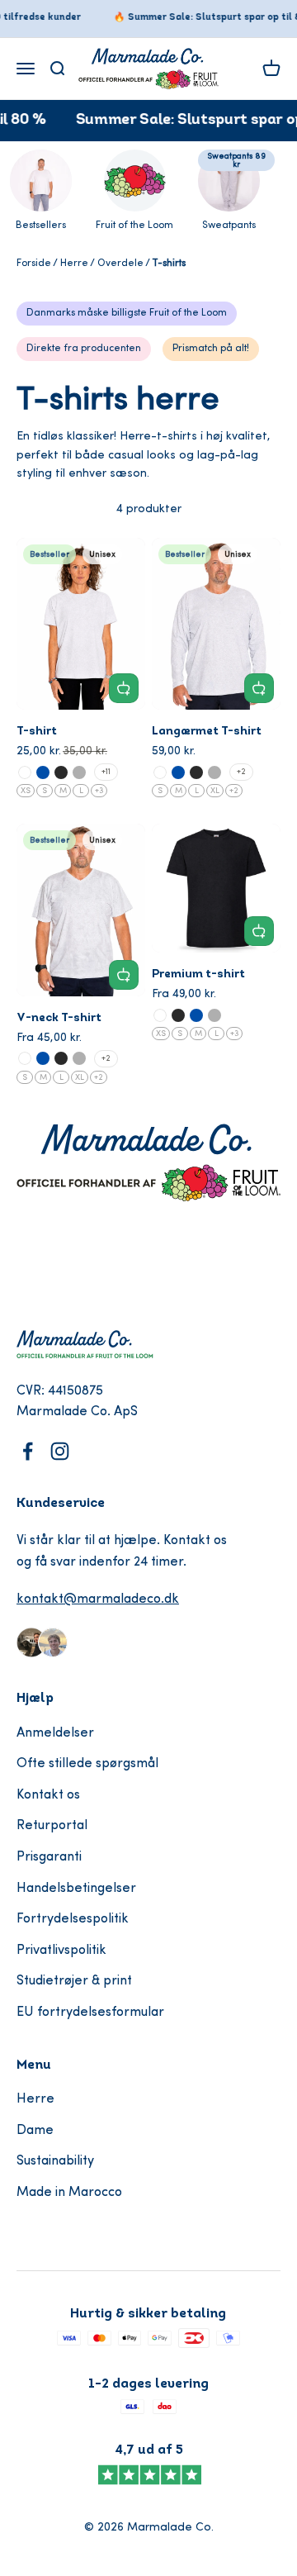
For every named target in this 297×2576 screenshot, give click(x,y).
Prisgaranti (49, 1857)
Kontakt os (48, 1795)
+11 (106, 772)
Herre (74, 264)
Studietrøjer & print (74, 1981)
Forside (34, 264)
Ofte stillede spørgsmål (87, 1764)
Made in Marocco (69, 2193)
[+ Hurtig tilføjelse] (124, 688)
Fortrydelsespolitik (73, 1919)
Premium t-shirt (198, 974)
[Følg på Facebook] (28, 1451)
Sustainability (55, 2161)
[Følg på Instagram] (60, 1451)
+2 (241, 772)
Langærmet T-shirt (207, 732)
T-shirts (169, 264)
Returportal (52, 1826)
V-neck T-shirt (59, 1018)
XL (215, 791)
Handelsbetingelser (76, 1889)
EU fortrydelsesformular (90, 2013)
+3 (99, 791)
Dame (35, 2131)
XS (26, 791)
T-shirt (37, 732)
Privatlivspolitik (61, 1951)
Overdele (120, 264)
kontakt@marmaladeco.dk (98, 1599)
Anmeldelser (55, 1733)
